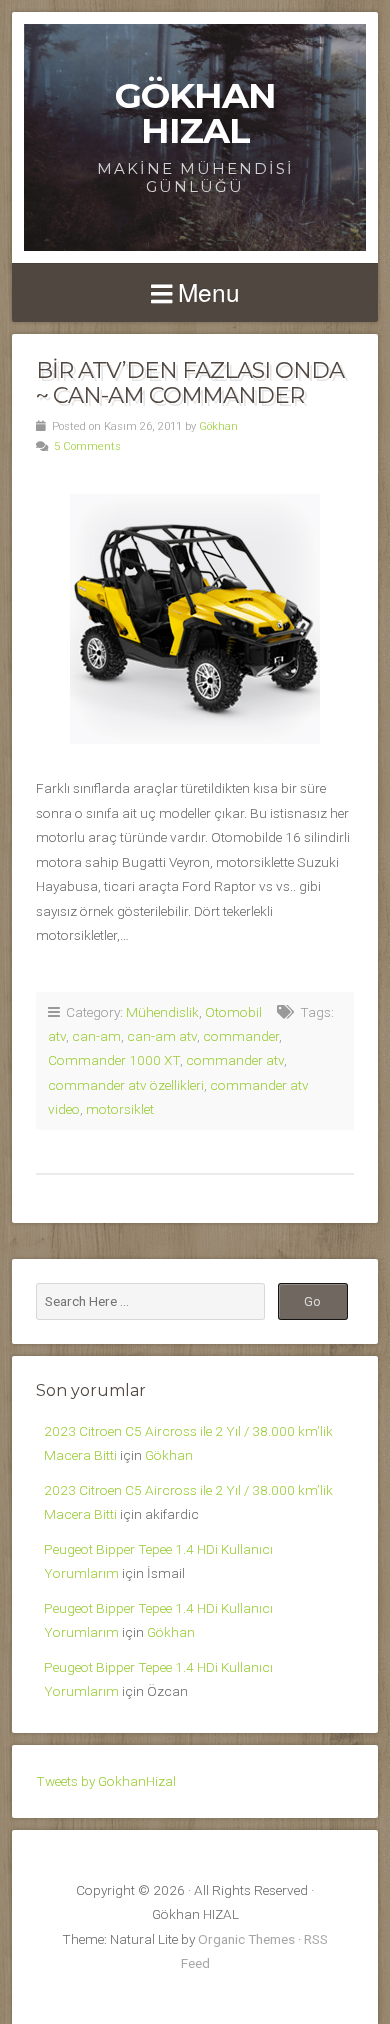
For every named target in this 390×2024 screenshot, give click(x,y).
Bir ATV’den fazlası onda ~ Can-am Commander (190, 382)
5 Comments (87, 446)
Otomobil (233, 1012)
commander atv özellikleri (126, 1085)
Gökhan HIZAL (195, 113)
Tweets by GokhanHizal (106, 1781)
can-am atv (162, 1036)
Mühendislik (162, 1012)
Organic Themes (246, 1939)
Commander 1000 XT (114, 1060)
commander (241, 1036)
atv (57, 1036)
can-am (96, 1036)
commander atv (235, 1060)
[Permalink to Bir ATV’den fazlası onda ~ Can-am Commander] (195, 619)
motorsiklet (120, 1109)
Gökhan (218, 426)
